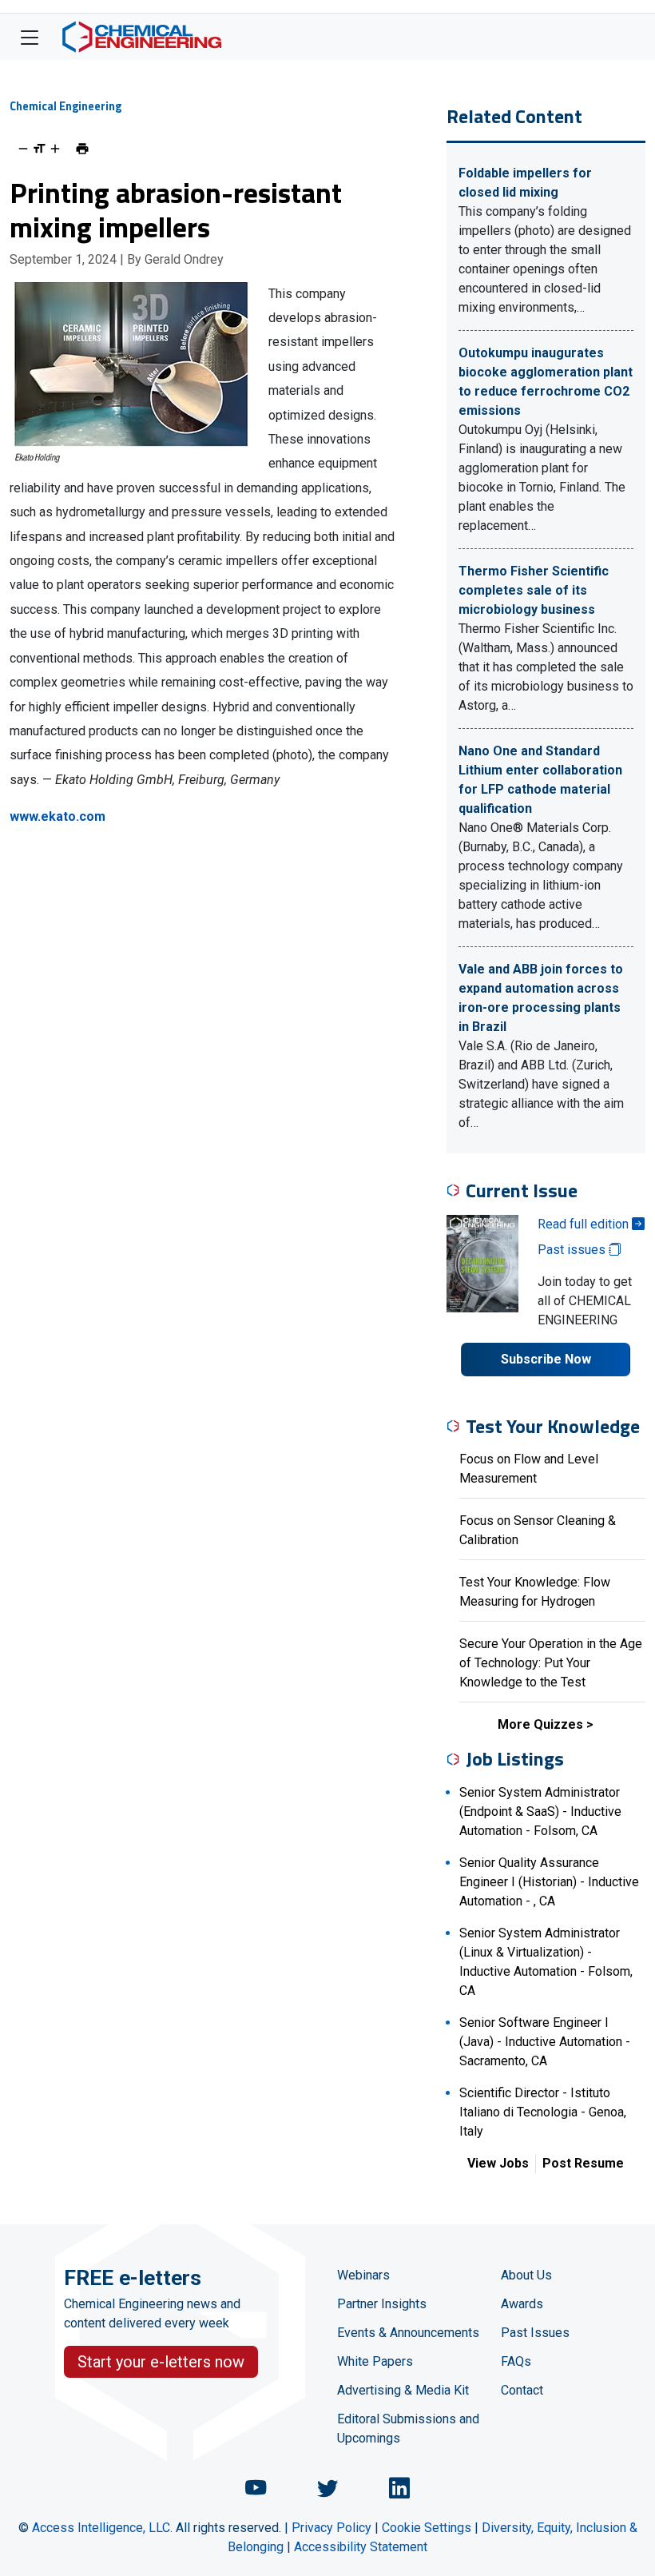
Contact (522, 2390)
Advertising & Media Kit (403, 2390)
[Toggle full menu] (30, 37)
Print (82, 149)
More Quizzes (540, 1724)
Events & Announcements (408, 2333)
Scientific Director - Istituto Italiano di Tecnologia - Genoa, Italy (543, 2112)
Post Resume (583, 2163)
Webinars (363, 2275)
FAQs (516, 2361)
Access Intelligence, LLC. (102, 2528)
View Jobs (498, 2163)
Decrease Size (23, 149)
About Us (526, 2275)
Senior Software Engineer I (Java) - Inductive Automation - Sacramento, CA (545, 2042)
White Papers (375, 2361)
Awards (522, 2304)
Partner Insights (382, 2304)
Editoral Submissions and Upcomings (408, 2429)
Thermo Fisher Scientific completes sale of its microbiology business (534, 590)
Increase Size (55, 149)
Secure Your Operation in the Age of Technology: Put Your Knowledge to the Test (551, 1663)
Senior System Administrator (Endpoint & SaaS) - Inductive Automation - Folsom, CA (540, 1812)
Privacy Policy (331, 2528)
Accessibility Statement (361, 2547)
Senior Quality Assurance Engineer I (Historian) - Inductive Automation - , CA (549, 1882)
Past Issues (535, 2333)
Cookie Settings (427, 2528)
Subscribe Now (546, 1359)
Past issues (573, 1250)
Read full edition (585, 1224)
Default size (39, 149)
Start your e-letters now (161, 2362)
